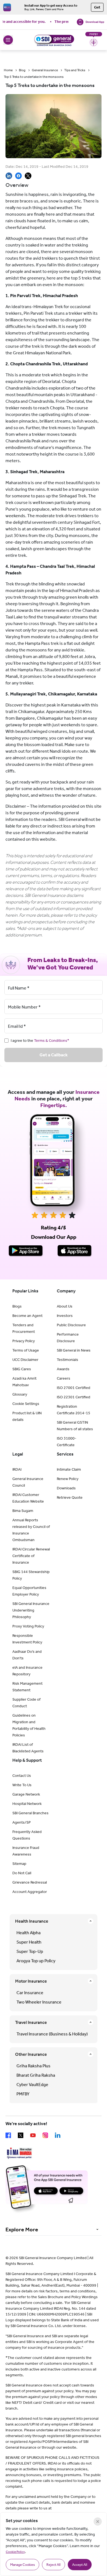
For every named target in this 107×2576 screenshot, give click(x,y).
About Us (65, 1306)
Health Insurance (32, 1921)
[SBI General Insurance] (54, 40)
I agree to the (40, 1041)
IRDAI (17, 1469)
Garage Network (26, 1794)
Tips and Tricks (75, 70)
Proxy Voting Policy (28, 1626)
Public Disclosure (71, 1325)
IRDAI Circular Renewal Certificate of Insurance (31, 1556)
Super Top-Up (30, 1951)
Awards (63, 1369)
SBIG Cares (22, 1369)
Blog (22, 70)
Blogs (17, 1306)
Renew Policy (68, 1479)
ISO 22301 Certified (74, 1397)
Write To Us (22, 1785)
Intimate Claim (69, 1469)
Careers (64, 1378)
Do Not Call (22, 1873)
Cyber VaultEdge (32, 2085)
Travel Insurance (31, 2022)
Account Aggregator (30, 1892)
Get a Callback (54, 1055)
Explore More (22, 2229)
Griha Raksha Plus (33, 2066)
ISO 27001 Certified (74, 1388)
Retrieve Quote (70, 1497)
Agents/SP (22, 1822)
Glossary (20, 1394)
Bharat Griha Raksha (36, 2075)
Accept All (80, 2565)
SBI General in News (74, 1350)
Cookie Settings (26, 1404)
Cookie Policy (15, 2552)
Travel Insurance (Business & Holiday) (52, 2034)
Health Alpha (29, 1933)
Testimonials (67, 1360)
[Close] (98, 2522)
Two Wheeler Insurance (39, 2002)
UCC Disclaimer (25, 1360)
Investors (65, 1316)
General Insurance (45, 70)
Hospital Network (27, 1804)
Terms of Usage (26, 1350)
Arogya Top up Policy (36, 1961)
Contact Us (22, 1776)
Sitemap (19, 1864)
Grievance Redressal (30, 1882)
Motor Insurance (31, 1981)
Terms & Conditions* (52, 1041)
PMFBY (23, 2094)
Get (97, 7)
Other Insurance (31, 2054)
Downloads (66, 1488)
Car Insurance (30, 1993)
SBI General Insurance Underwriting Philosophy (31, 1610)
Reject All (54, 2565)
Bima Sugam (23, 1511)
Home (8, 70)
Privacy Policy (24, 1341)
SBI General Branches (30, 1813)
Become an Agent (27, 1316)
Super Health (29, 1942)
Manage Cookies (22, 2565)
